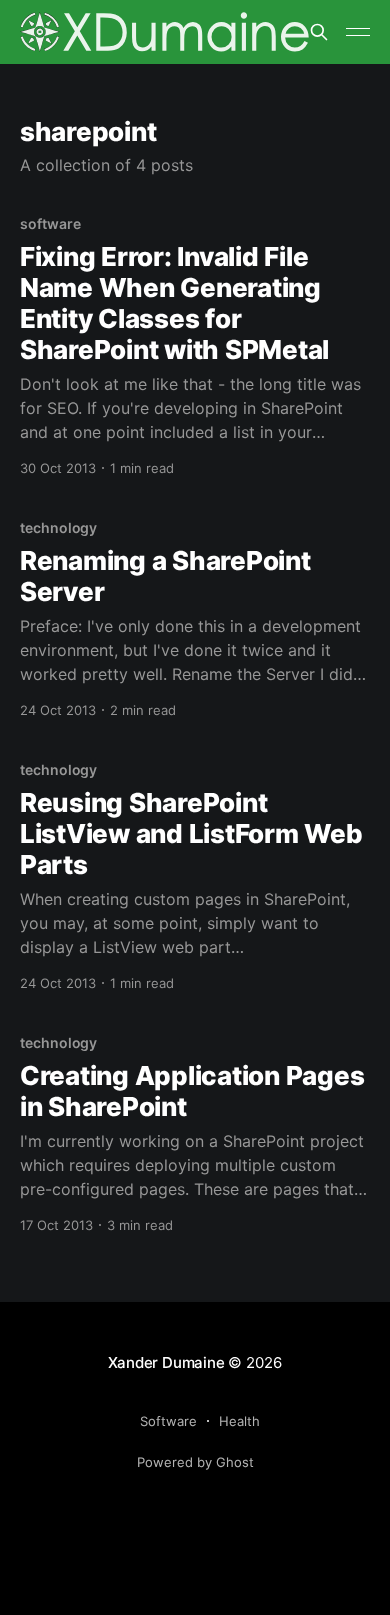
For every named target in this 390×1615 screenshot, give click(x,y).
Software (168, 1421)
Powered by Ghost (195, 1462)
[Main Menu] (358, 32)
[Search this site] (319, 32)
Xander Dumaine (166, 1362)
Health (239, 1421)
